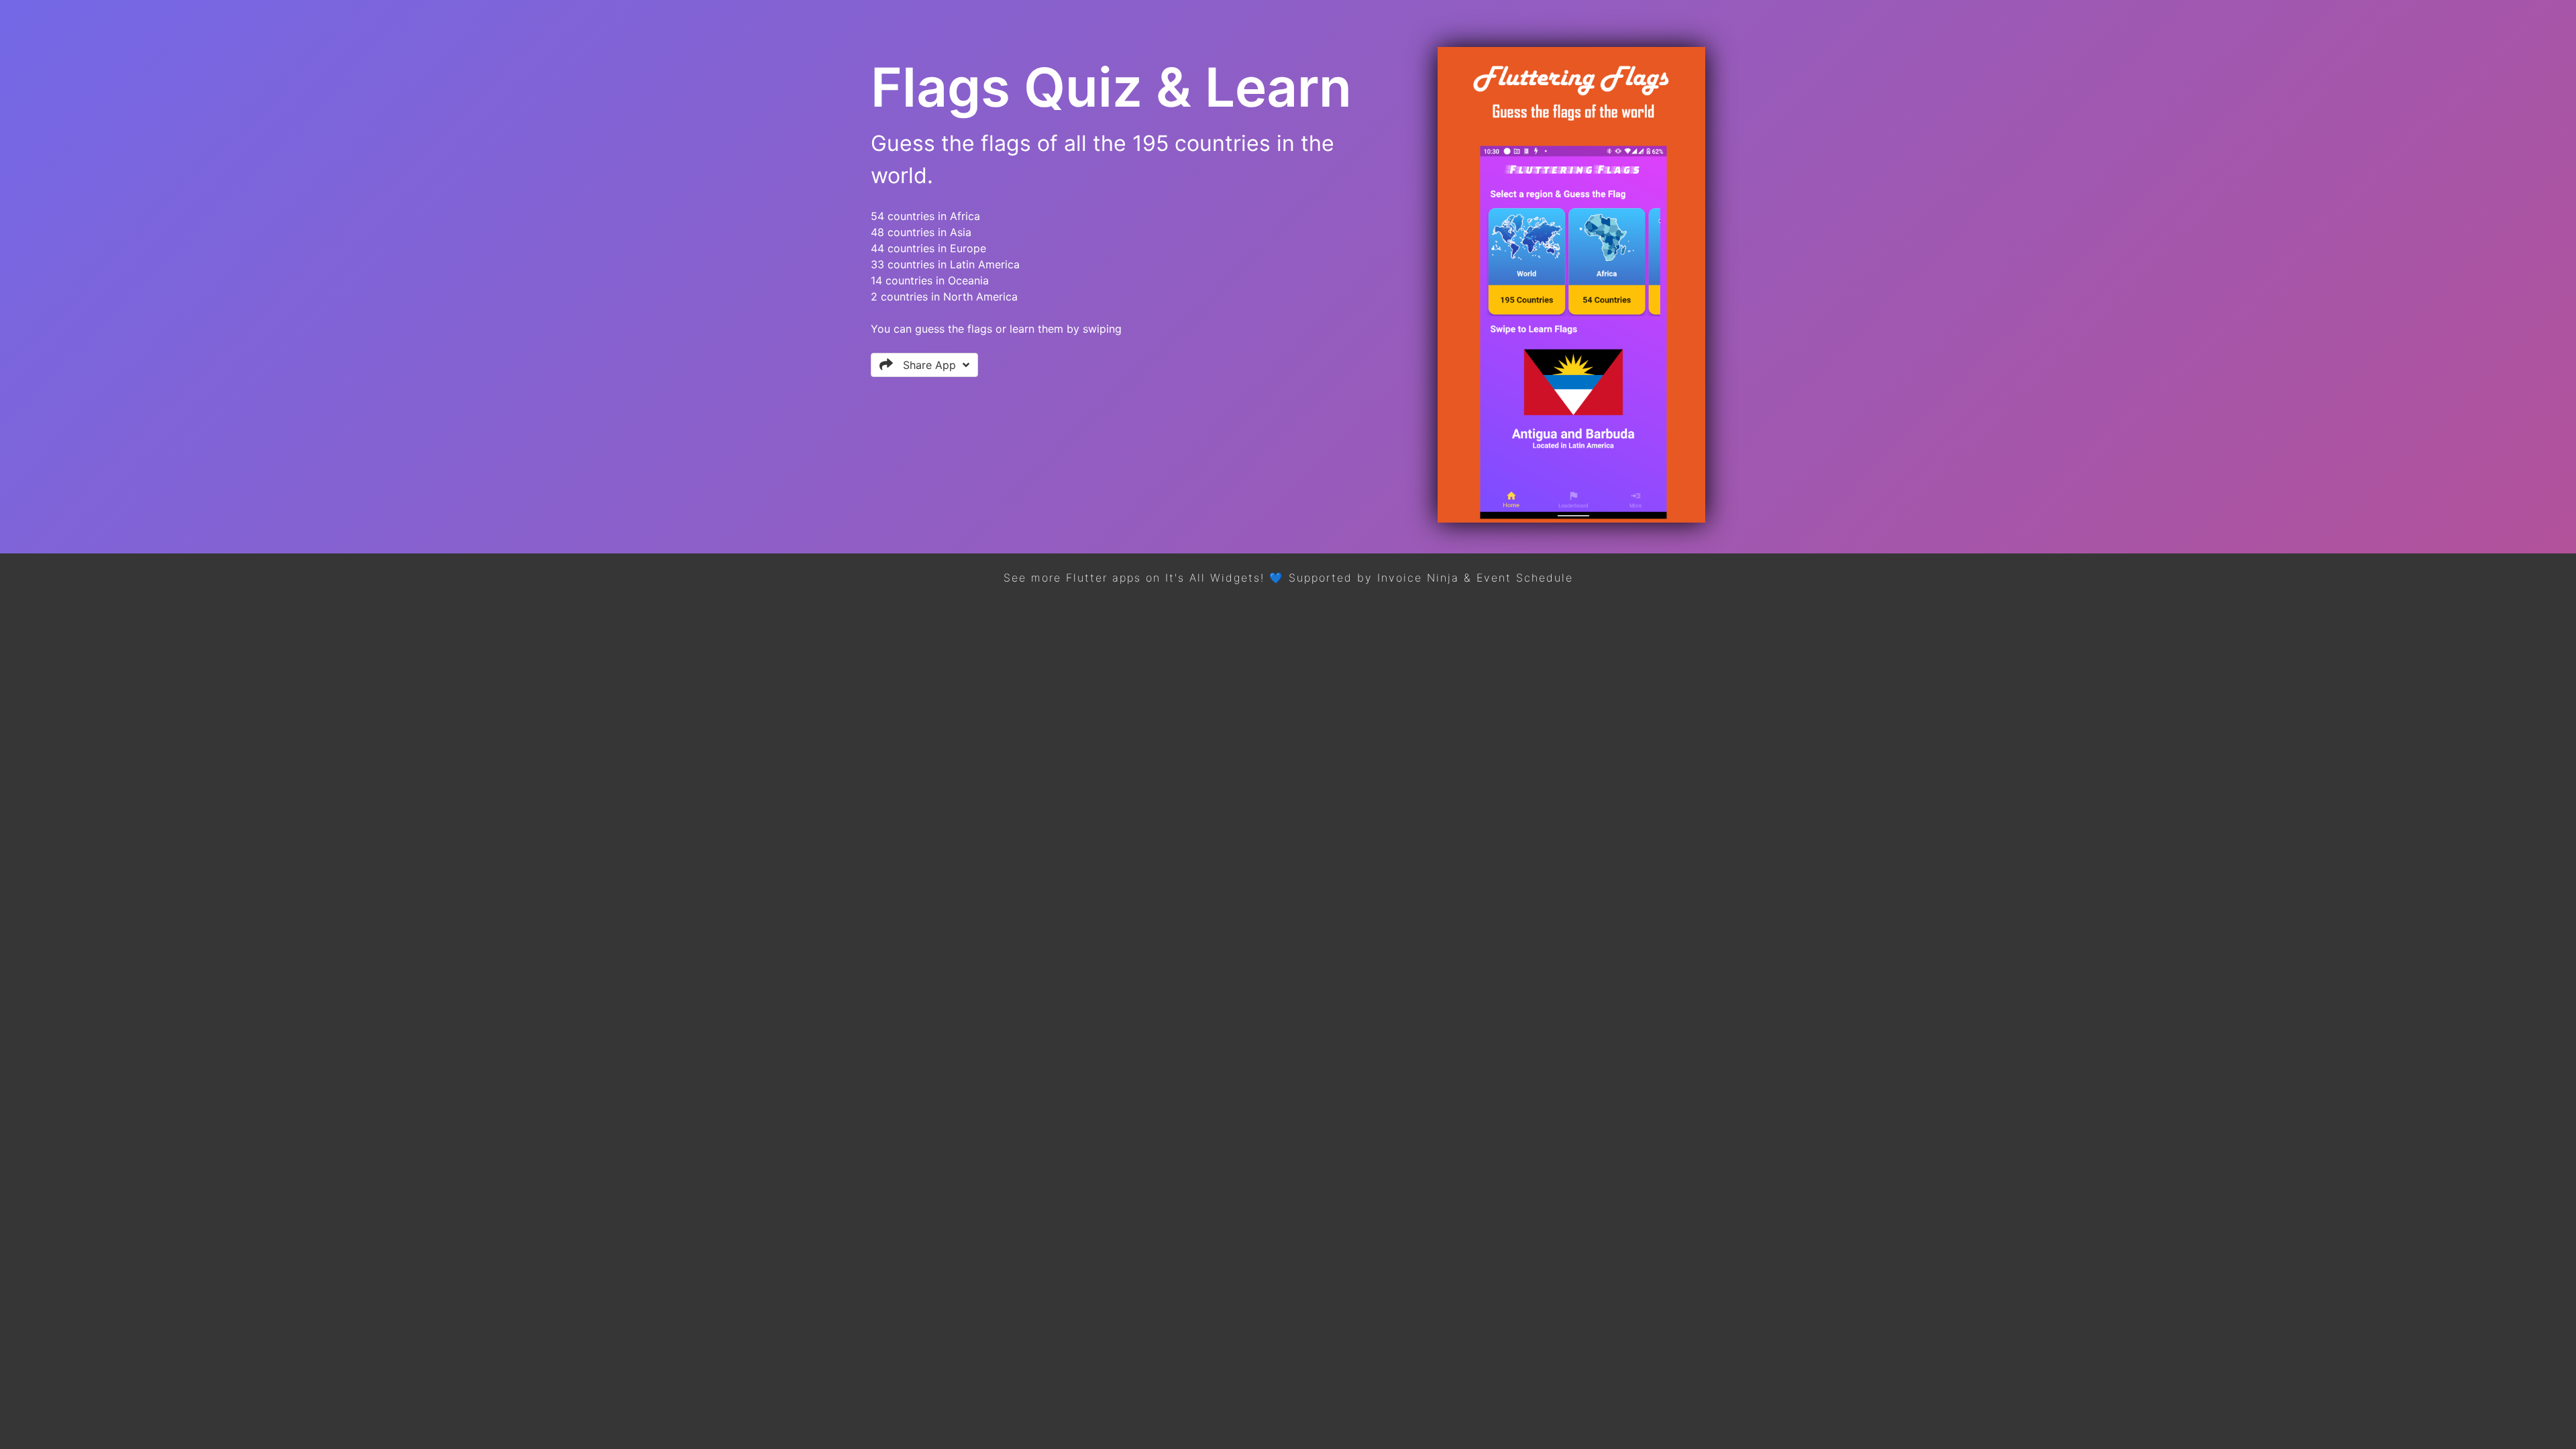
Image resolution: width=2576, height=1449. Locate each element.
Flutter (1087, 578)
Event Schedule (1525, 578)
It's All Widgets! (1215, 578)
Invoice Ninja (1418, 578)
